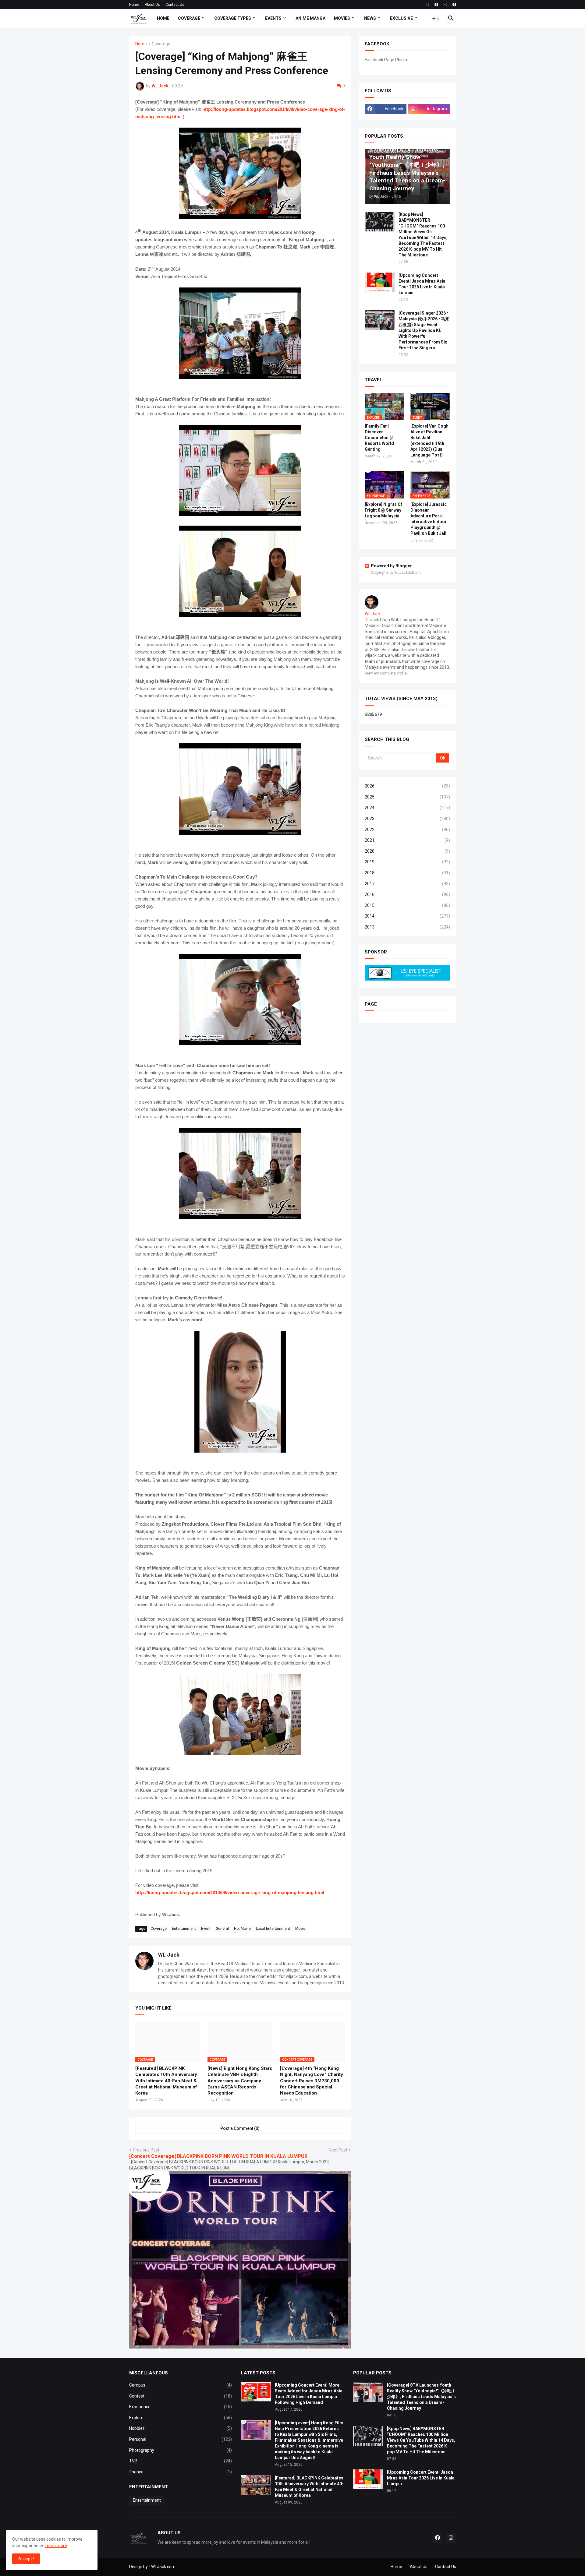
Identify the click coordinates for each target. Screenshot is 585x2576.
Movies (342, 18)
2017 (407, 884)
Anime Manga (310, 18)
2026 (407, 786)
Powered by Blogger (391, 566)
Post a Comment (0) (240, 2128)
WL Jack (169, 1955)
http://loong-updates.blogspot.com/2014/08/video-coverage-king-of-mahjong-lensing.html (230, 1892)
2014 (407, 916)
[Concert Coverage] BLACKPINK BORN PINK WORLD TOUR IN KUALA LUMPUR (218, 2156)
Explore (181, 2418)
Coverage (189, 18)
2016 (407, 894)
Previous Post (146, 2150)
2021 (407, 840)
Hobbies (181, 2428)
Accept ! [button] (26, 2559)
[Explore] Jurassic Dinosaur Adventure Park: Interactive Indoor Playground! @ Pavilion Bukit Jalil (429, 519)
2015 (407, 905)
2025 (407, 797)
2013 (407, 927)
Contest (181, 2396)
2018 (407, 873)
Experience (181, 2407)
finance (181, 2472)
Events (273, 18)
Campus (181, 2385)
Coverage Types (233, 18)
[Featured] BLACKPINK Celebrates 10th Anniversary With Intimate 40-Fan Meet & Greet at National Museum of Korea (166, 2081)
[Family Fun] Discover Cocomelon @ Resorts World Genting (379, 438)
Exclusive (401, 18)
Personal (181, 2439)
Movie (300, 1929)
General (222, 1929)
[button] (436, 19)
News (370, 18)
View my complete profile (386, 673)
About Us (152, 5)
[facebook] (436, 5)
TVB (181, 2461)
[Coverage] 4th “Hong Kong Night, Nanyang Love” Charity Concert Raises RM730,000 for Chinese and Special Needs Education (312, 2081)
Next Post (338, 2150)
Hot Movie (242, 1929)
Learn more (56, 2546)
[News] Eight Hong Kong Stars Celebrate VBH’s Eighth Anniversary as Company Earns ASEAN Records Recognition (240, 2081)
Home (134, 5)
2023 (407, 819)
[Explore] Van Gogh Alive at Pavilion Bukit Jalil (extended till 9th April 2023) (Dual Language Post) (429, 440)
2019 (407, 862)
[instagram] (427, 5)
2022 (407, 830)
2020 (407, 851)
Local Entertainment (273, 1929)
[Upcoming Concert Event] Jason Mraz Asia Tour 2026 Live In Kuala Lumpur (422, 284)
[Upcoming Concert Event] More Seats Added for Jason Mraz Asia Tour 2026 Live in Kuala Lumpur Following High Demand (309, 2394)
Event (206, 1929)
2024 (407, 808)
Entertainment (184, 1929)
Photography (181, 2450)
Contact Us (175, 5)
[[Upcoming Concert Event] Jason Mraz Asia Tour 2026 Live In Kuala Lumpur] (380, 282)
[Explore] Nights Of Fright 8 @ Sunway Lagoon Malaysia (383, 510)
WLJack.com (163, 2567)
